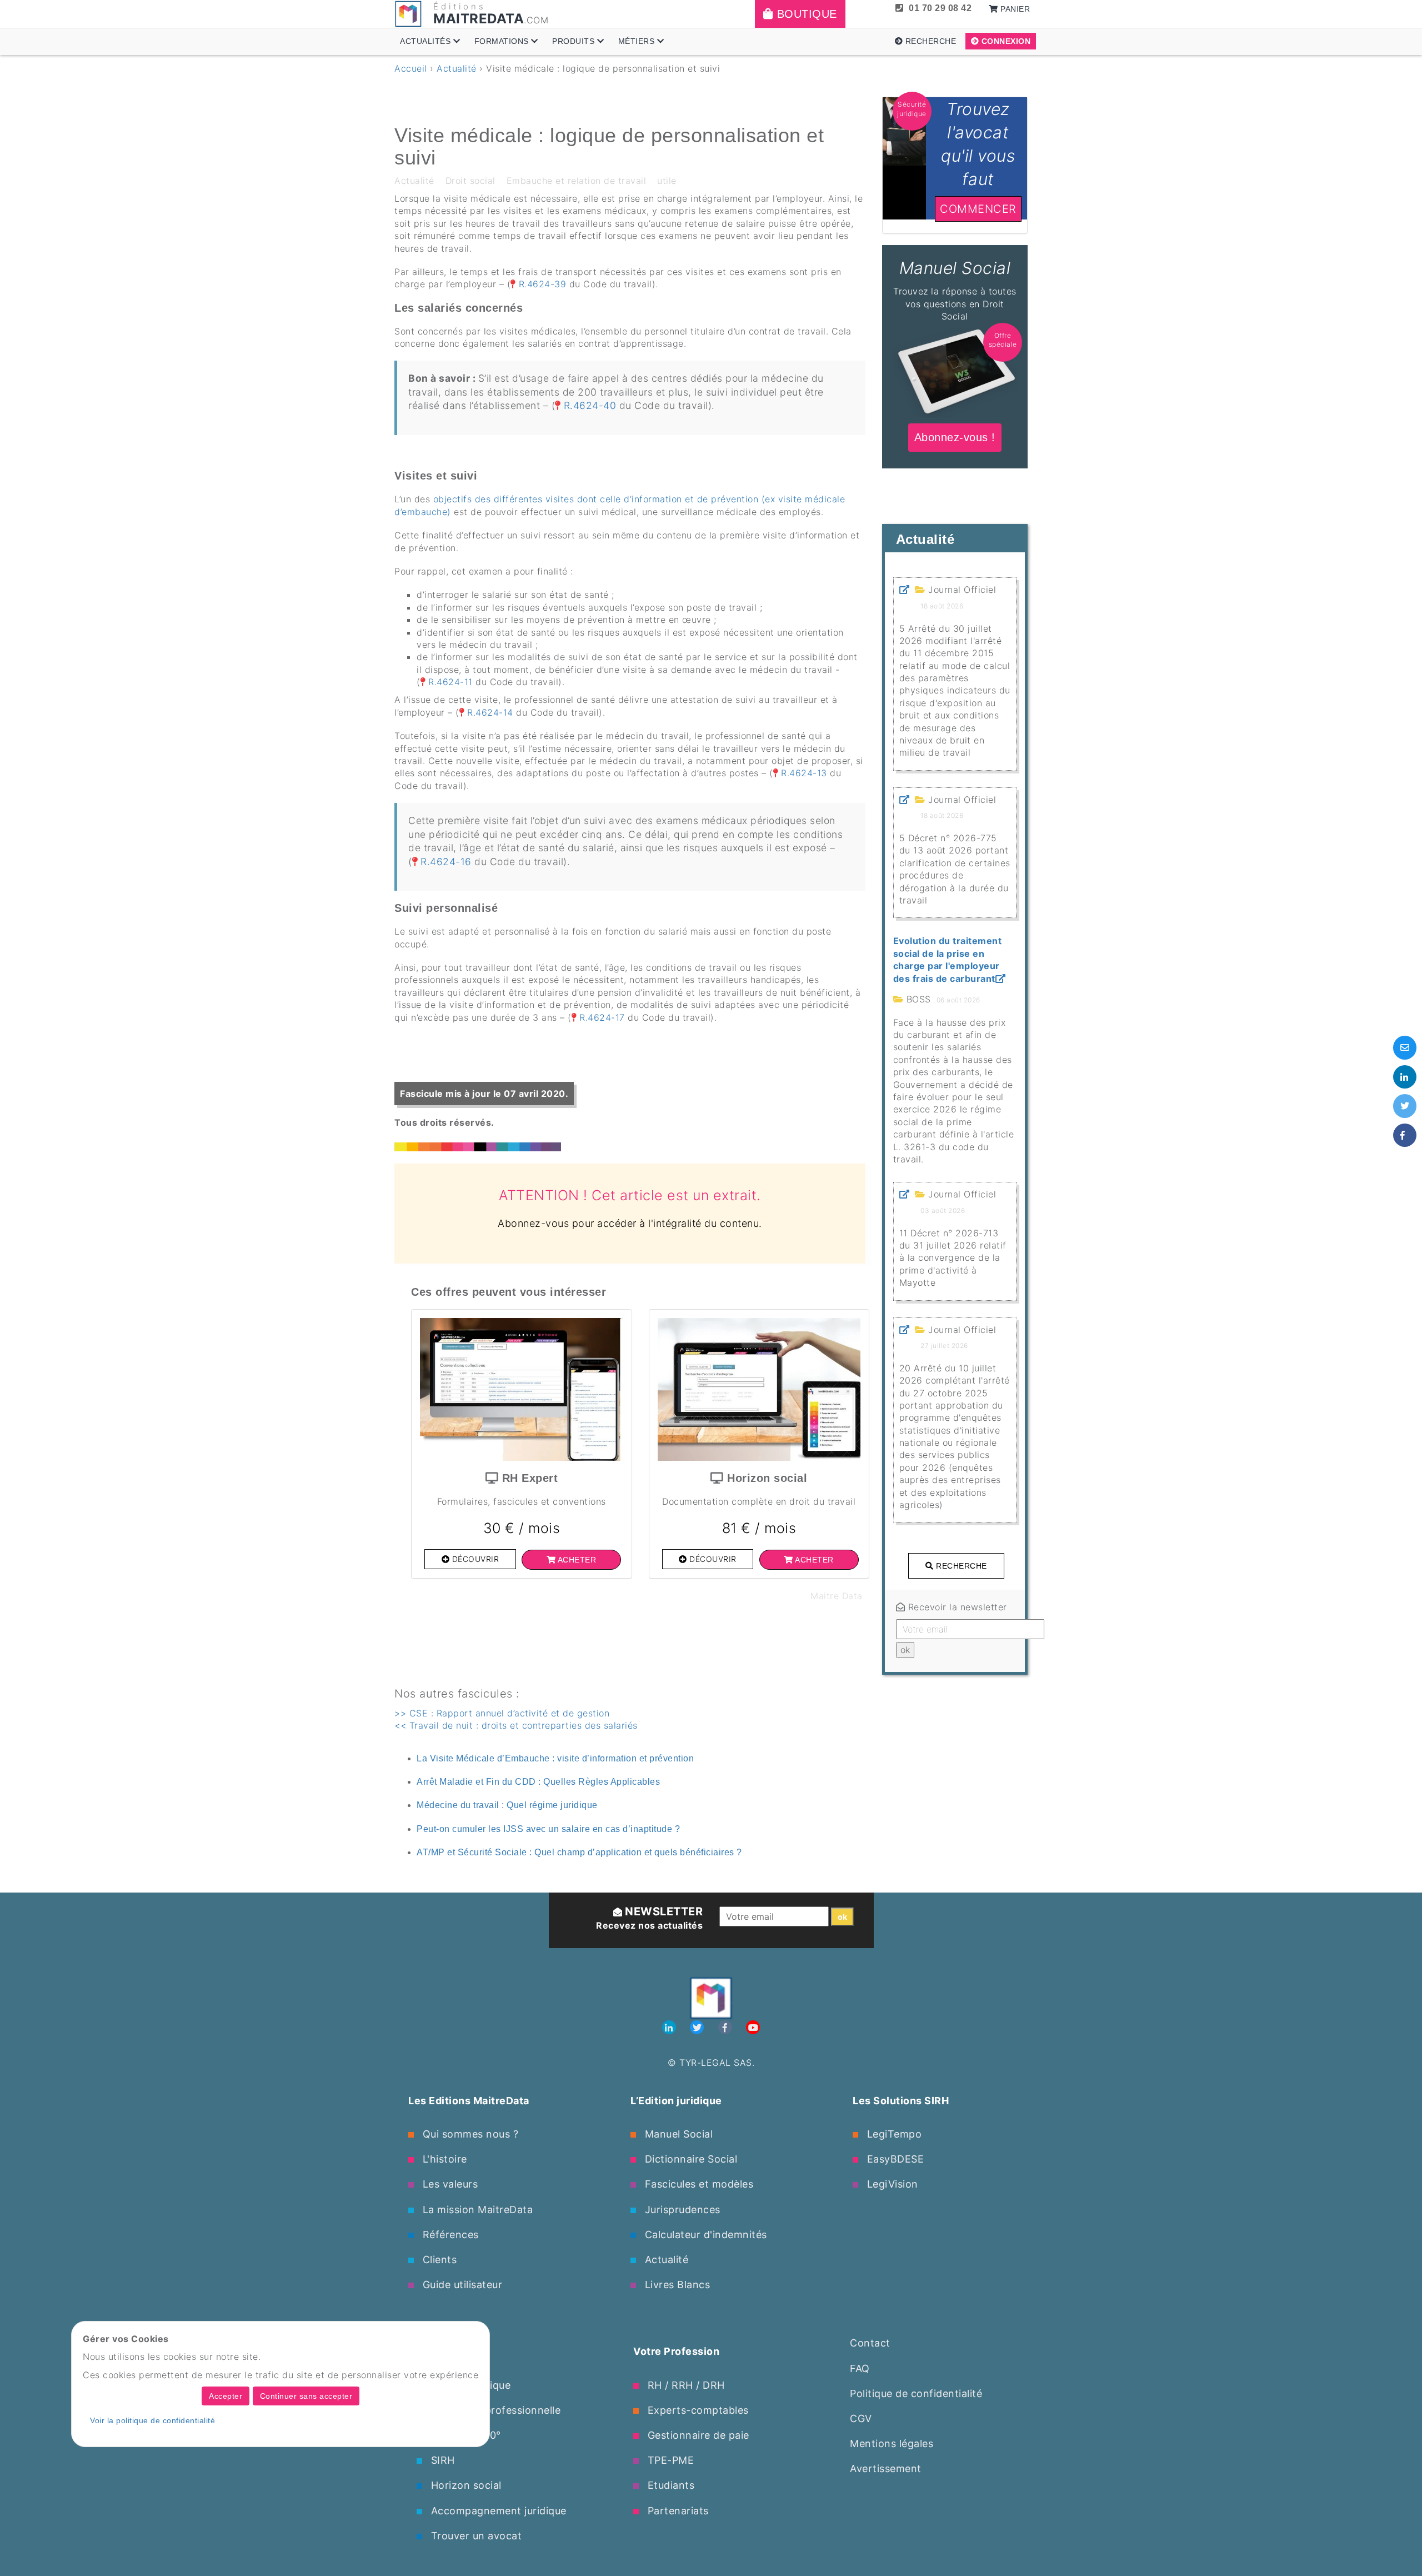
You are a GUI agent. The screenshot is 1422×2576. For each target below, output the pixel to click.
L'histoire (443, 2159)
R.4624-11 (450, 682)
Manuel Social (677, 2134)
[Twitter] (699, 2028)
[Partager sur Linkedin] (1405, 1077)
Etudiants (669, 2485)
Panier (1014, 9)
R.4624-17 (602, 1017)
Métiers (638, 41)
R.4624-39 (542, 284)
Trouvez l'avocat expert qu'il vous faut (955, 109)
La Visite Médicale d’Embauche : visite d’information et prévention (555, 1758)
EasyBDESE (894, 2159)
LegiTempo (893, 2134)
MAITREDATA (479, 19)
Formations (503, 41)
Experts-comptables (697, 2410)
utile (667, 181)
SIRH (441, 2460)
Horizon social (465, 2485)
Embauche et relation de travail (577, 181)
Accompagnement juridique (497, 2511)
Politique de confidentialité (916, 2393)
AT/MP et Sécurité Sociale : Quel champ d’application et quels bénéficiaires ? (579, 1852)
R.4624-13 (804, 773)
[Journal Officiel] (905, 590)
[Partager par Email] (1405, 1047)
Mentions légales (892, 2443)
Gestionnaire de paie (697, 2435)
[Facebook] (727, 2028)
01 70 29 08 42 (940, 8)
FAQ (860, 2368)
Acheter (576, 1560)
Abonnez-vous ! (955, 251)
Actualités (427, 41)
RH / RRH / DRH (685, 2385)
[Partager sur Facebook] (1405, 1135)
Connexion (1005, 41)
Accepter (226, 2396)
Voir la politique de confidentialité (152, 2420)
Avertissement (886, 2468)
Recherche (929, 41)
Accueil (411, 68)
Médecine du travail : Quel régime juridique (507, 1805)
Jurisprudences (681, 2210)
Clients (438, 2260)
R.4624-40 (590, 405)
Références (449, 2235)
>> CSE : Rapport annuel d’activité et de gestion (502, 1713)
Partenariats (677, 2511)
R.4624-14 (490, 712)
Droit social (470, 181)
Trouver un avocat (475, 2536)
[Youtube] (753, 2028)
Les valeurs (449, 2184)
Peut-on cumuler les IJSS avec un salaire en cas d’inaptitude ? (548, 1829)
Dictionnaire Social (689, 2159)
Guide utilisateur (461, 2285)
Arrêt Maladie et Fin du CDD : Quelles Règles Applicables (538, 1782)
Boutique (805, 14)
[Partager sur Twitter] (1405, 1106)
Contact (870, 2343)
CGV (861, 2418)
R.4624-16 (446, 862)
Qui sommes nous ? (469, 2134)
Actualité (457, 68)
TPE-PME (669, 2460)
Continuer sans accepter (306, 2396)
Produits (575, 41)
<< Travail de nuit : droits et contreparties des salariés (516, 1725)
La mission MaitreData (476, 2210)
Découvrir (474, 1559)
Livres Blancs (676, 2285)
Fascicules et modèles (697, 2184)
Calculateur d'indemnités (704, 2235)
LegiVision (891, 2184)
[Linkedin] (671, 2028)
